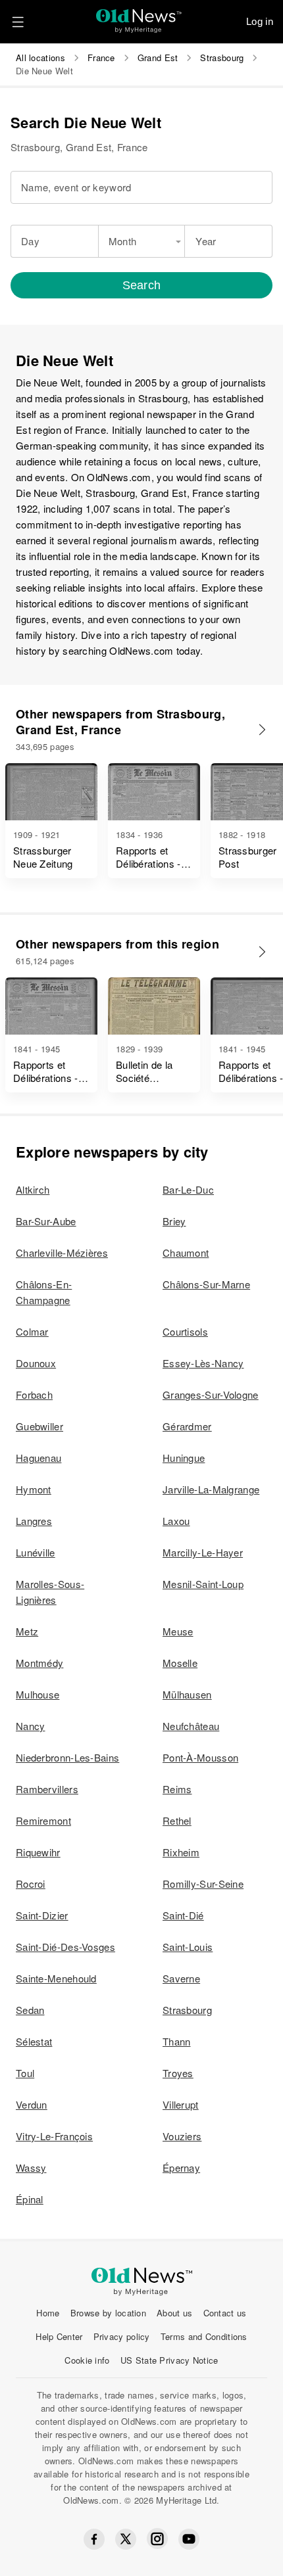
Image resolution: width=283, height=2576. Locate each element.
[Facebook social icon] (94, 2539)
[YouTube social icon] (189, 2539)
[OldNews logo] (139, 17)
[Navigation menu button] (18, 22)
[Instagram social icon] (157, 2539)
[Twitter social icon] (126, 2539)
